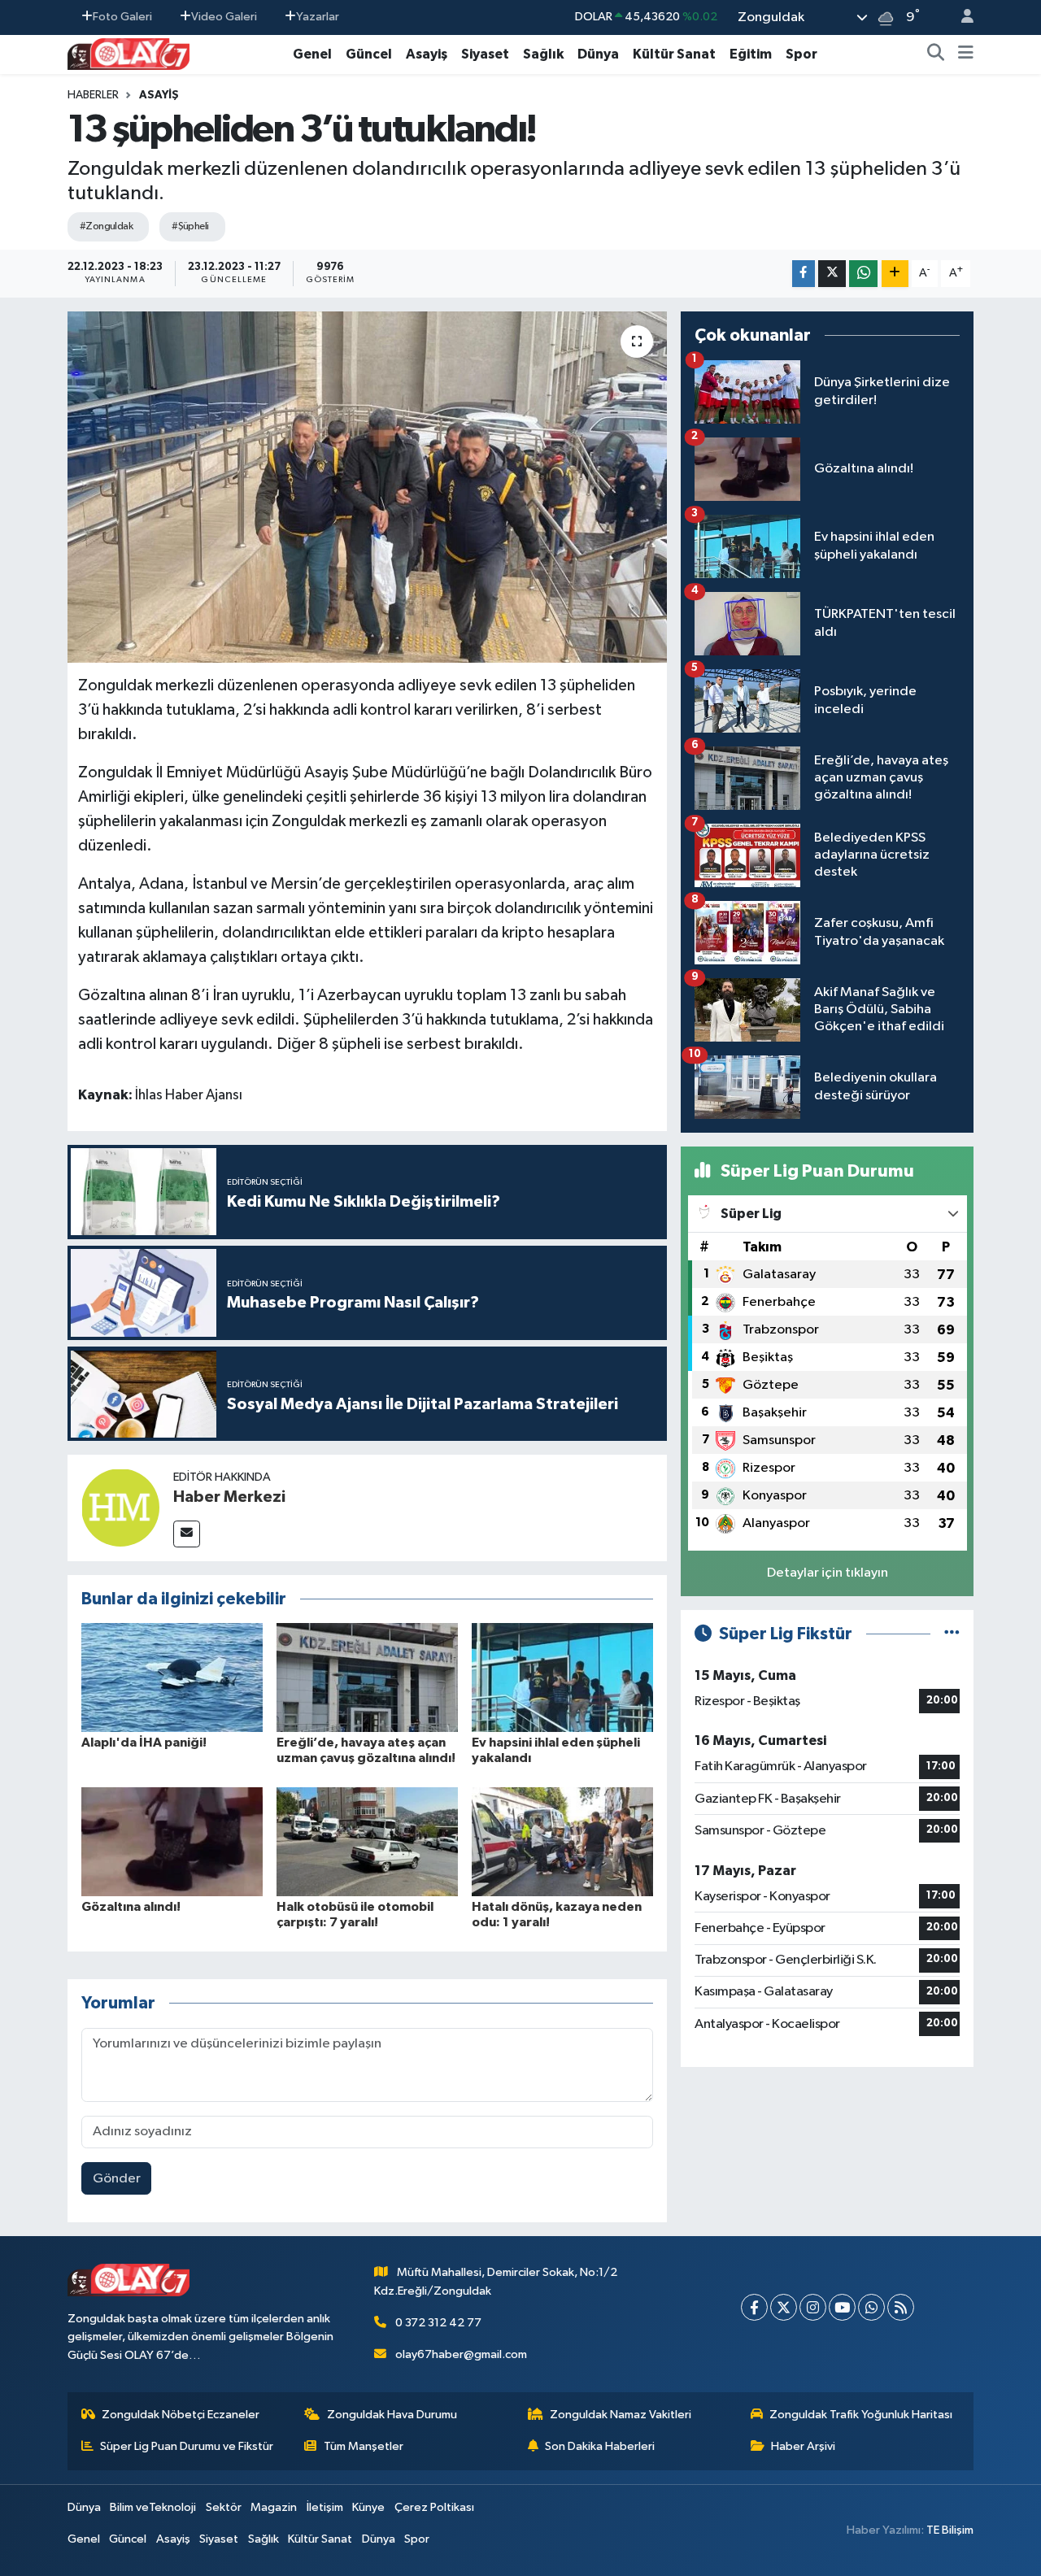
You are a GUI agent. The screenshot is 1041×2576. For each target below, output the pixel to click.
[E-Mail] (187, 1534)
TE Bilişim (950, 2530)
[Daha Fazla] (895, 274)
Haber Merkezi (229, 1497)
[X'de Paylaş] (832, 274)
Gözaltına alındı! (131, 1907)
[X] (784, 2307)
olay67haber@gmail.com (461, 2354)
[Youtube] (842, 2307)
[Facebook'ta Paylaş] (804, 274)
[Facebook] (754, 2307)
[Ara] (936, 54)
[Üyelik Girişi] (960, 17)
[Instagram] (813, 2307)
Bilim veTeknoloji (153, 2507)
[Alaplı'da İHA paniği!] (172, 1677)
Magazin (274, 2507)
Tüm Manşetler (364, 2446)
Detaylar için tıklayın (828, 1573)
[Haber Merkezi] (120, 1507)
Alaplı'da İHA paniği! (144, 1743)
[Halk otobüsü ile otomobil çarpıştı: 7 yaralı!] (367, 1841)
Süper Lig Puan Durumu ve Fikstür (187, 2446)
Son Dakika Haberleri (600, 2446)
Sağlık (543, 54)
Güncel (369, 54)
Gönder (117, 2179)
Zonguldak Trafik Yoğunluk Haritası (861, 2415)
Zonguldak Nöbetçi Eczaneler (181, 2415)
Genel (312, 54)
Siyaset (485, 54)
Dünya (598, 54)
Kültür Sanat (674, 54)
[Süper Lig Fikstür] (952, 1634)
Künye (368, 2507)
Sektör (224, 2507)
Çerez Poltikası (434, 2507)
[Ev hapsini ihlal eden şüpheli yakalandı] (562, 1677)
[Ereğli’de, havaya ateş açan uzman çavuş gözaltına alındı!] (367, 1677)
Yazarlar (318, 17)
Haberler (93, 95)
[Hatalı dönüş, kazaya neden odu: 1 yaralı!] (562, 1841)
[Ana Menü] (966, 54)
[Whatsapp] (871, 2307)
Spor (801, 54)
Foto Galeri (122, 17)
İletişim (325, 2507)
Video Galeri (224, 17)
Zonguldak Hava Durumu (392, 2415)
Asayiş (427, 54)
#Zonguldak (106, 226)
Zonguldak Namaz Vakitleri (621, 2415)
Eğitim (751, 54)
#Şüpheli (190, 226)
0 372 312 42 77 (438, 2323)
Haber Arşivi (803, 2446)
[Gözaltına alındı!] (172, 1841)
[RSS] (901, 2307)
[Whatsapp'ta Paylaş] (863, 274)
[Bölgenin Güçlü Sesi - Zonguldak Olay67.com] (128, 53)
